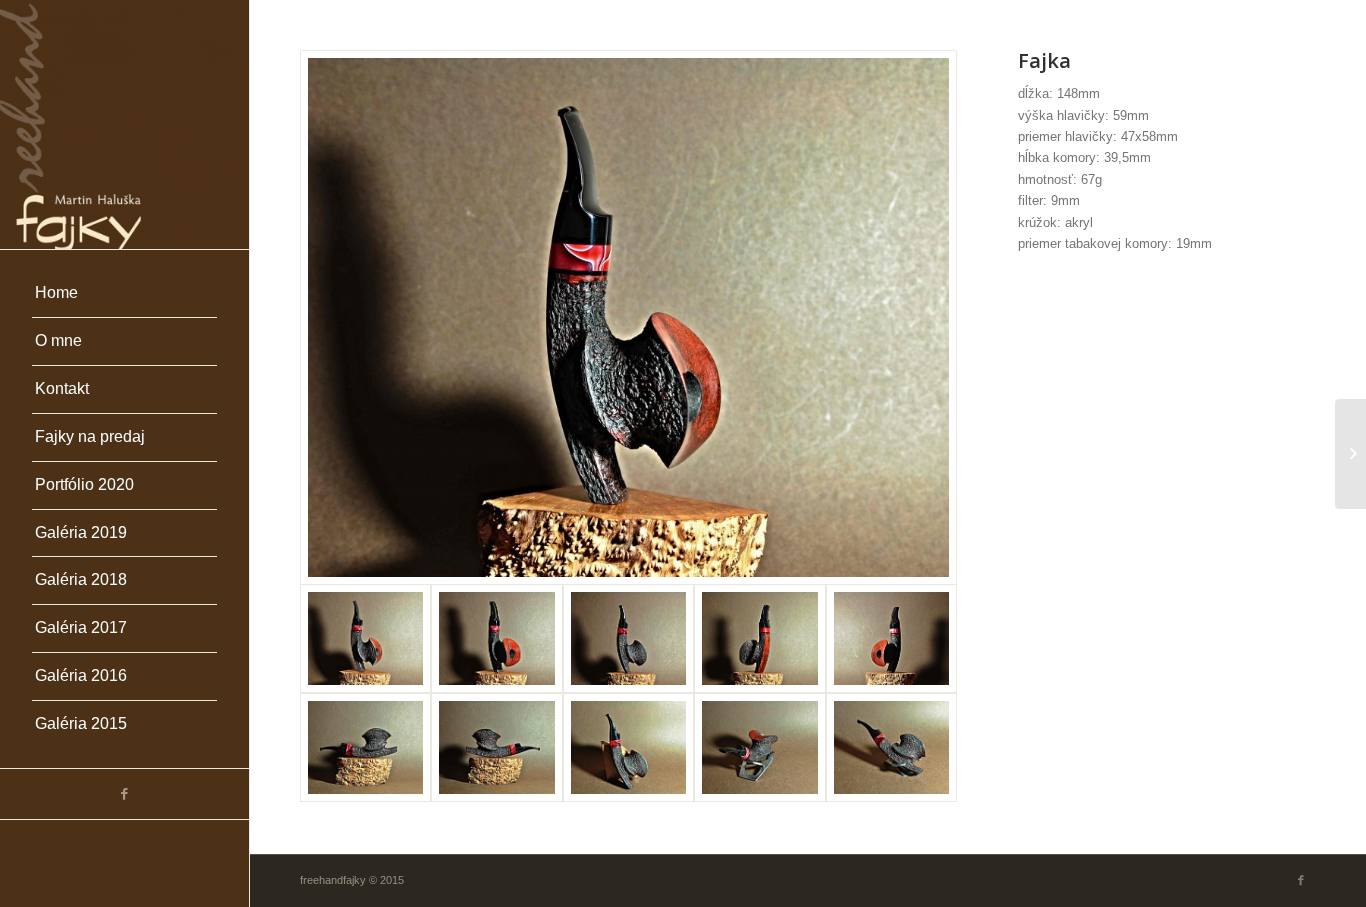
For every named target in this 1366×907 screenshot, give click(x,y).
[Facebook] (124, 794)
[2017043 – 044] (1350, 454)
